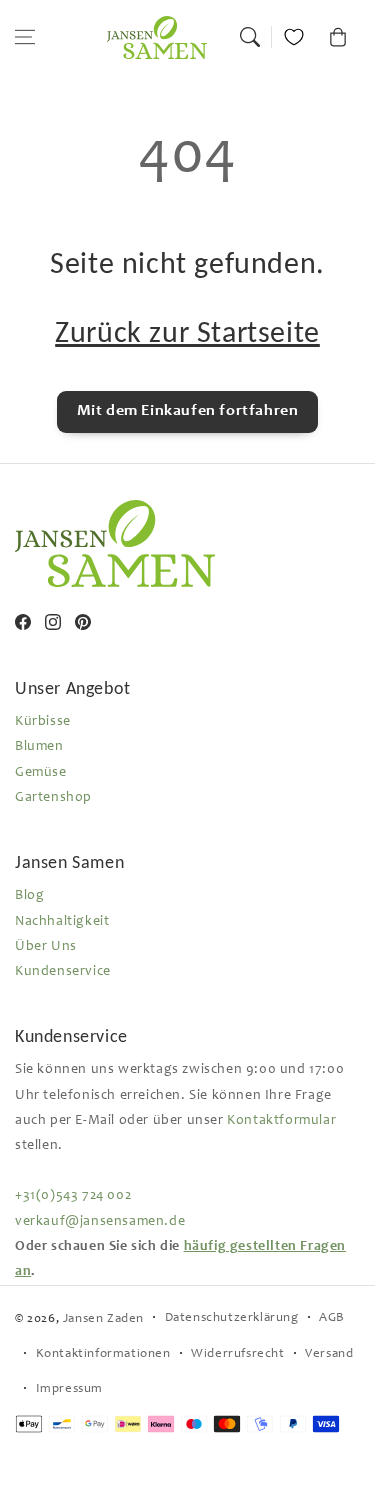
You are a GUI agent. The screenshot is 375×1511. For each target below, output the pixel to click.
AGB (332, 1318)
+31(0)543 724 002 (73, 1196)
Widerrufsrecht (237, 1354)
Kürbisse (43, 722)
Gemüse (41, 773)
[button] (25, 37)
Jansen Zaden (103, 1319)
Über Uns (46, 947)
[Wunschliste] (294, 37)
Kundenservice (63, 972)
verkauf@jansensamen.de (100, 1222)
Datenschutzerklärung (232, 1318)
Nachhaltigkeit (62, 922)
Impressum (69, 1389)
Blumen (39, 747)
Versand (329, 1354)
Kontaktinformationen (103, 1354)
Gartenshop (53, 798)
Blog (29, 896)
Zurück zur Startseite (187, 331)
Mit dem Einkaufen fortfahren (188, 411)
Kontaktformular (281, 1121)
